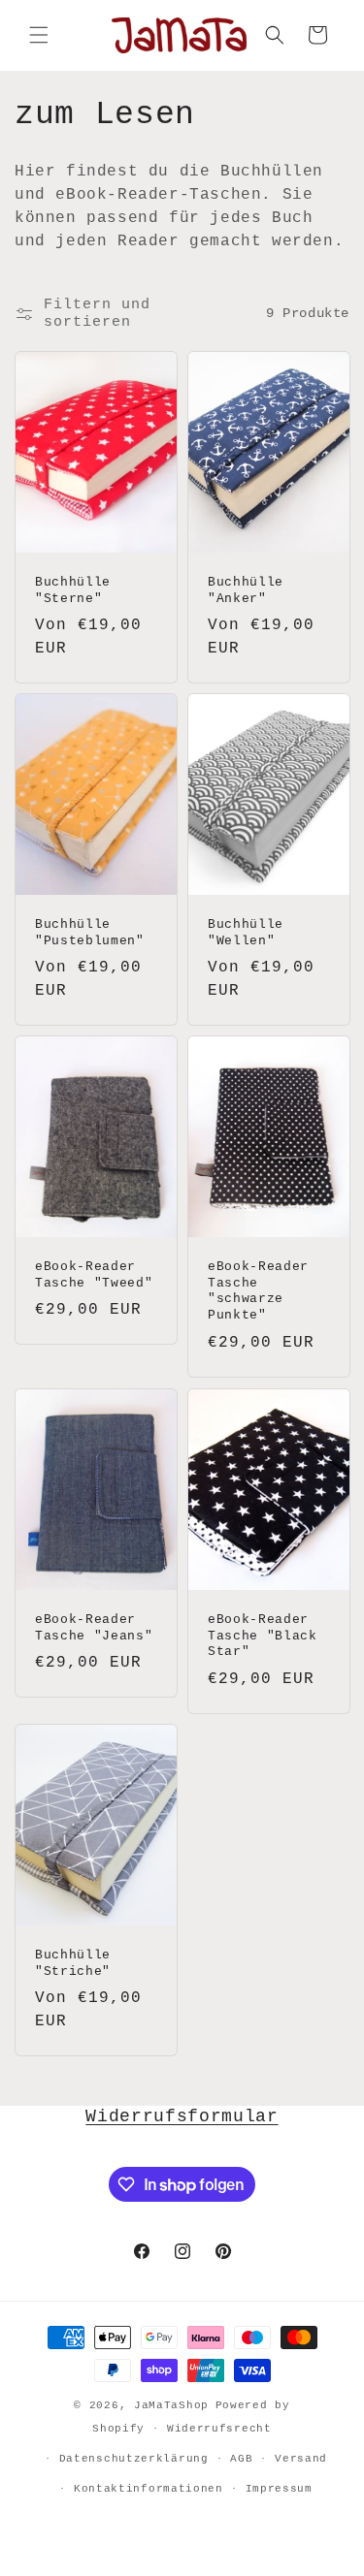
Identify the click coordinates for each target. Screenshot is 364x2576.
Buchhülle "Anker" (246, 589)
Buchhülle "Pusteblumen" (90, 933)
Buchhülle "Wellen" (246, 933)
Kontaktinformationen (149, 2489)
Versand (301, 2459)
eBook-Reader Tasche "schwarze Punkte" (258, 1291)
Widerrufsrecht (219, 2429)
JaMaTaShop (171, 2405)
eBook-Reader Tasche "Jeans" (94, 1627)
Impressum (279, 2489)
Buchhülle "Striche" (73, 1963)
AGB (241, 2459)
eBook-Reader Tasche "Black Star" (263, 1635)
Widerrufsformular (182, 2116)
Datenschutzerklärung (134, 2459)
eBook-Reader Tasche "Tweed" (94, 1275)
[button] (39, 35)
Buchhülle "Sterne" (73, 589)
